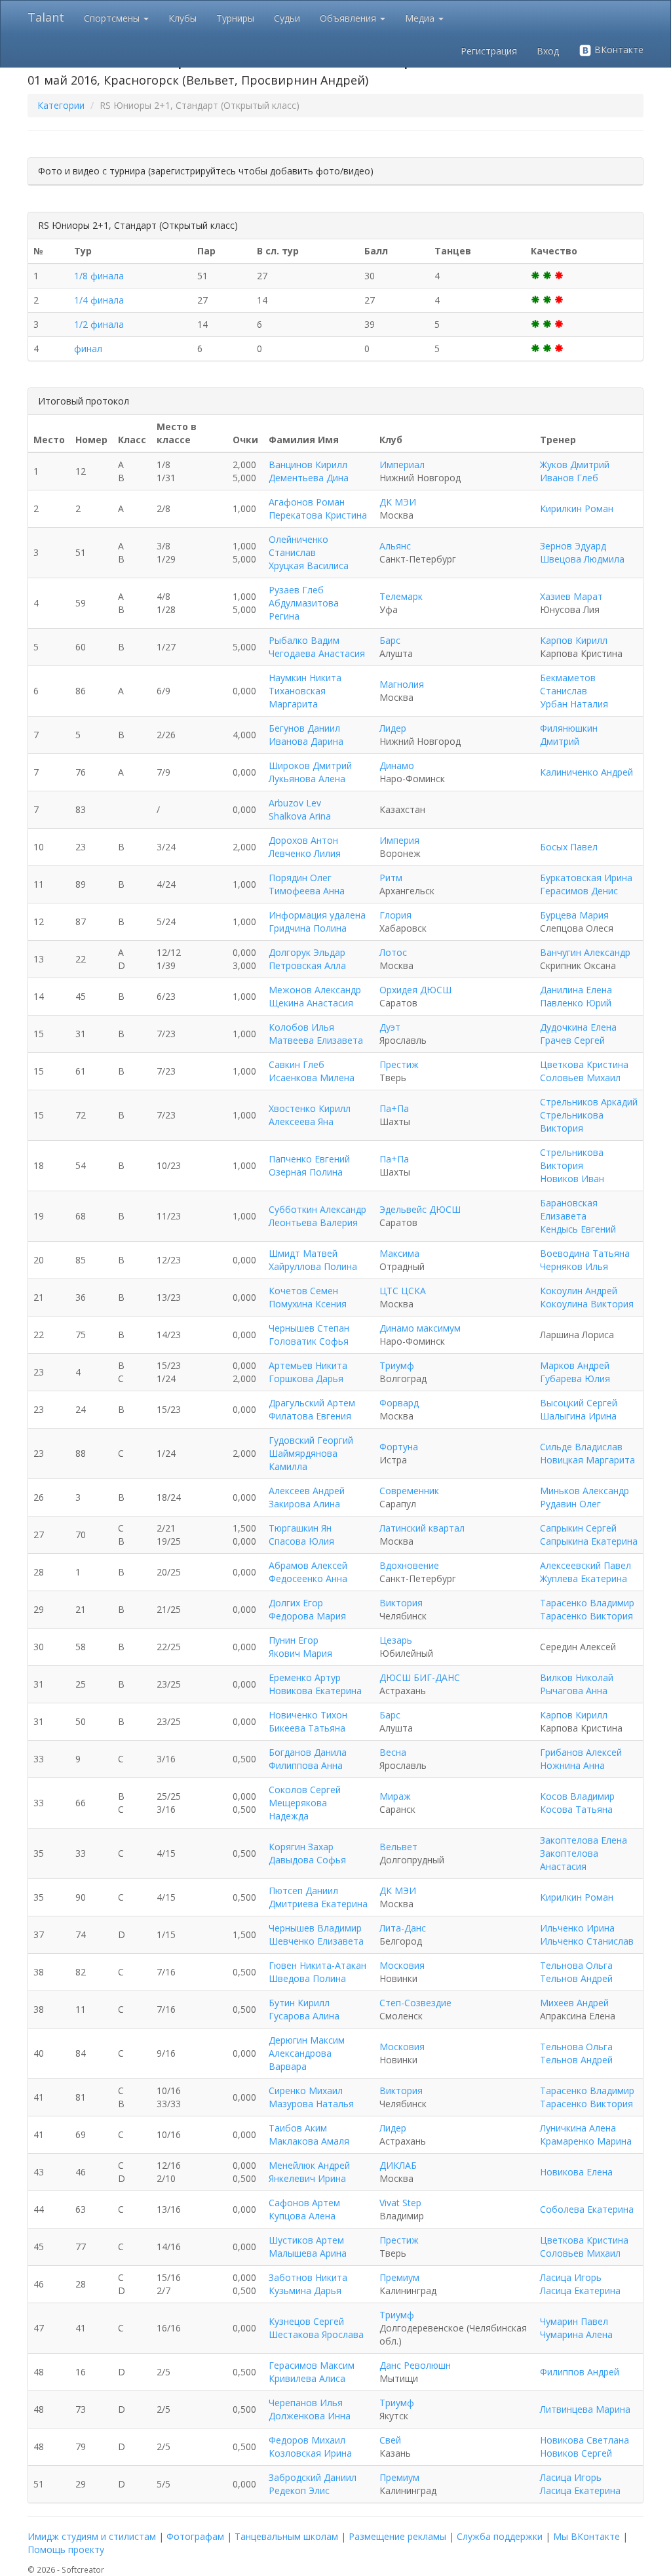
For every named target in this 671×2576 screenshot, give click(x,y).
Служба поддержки (500, 2536)
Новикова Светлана (585, 2440)
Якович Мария (300, 1653)
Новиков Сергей (576, 2453)
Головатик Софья (309, 1341)
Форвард (399, 1403)
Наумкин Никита (305, 678)
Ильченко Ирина (577, 1928)
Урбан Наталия (574, 704)
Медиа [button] (421, 18)
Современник (409, 1491)
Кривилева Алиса (307, 2378)
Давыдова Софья (307, 1860)
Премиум (399, 2277)
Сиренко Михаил (306, 2091)
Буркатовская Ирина (586, 878)
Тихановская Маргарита (297, 697)
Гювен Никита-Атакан (317, 1965)
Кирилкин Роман (577, 508)
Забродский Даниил (313, 2477)
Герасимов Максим (312, 2365)
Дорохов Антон (303, 840)
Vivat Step (400, 2203)
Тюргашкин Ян (300, 1528)
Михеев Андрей (574, 2003)
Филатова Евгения (310, 1416)
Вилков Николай (577, 1677)
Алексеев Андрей (307, 1491)
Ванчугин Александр (585, 952)
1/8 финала (99, 276)
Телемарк (401, 596)
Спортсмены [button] (113, 18)
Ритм (391, 878)
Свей (390, 2440)
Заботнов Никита (308, 2277)
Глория (395, 915)
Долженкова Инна (310, 2416)
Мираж (395, 1796)
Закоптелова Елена (584, 1840)
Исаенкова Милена (312, 1078)
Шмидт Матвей (303, 1253)
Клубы (182, 18)
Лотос (393, 952)
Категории (61, 105)
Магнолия (402, 684)
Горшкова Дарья (306, 1378)
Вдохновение (409, 1565)
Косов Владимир (577, 1796)
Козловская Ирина (310, 2453)
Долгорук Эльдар (307, 952)
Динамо (397, 765)
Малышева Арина (308, 2253)
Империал (402, 465)
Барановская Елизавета (569, 1209)
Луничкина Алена (578, 2128)
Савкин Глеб (297, 1064)
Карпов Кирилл (574, 640)
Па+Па (394, 1108)
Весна (393, 1752)
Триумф (397, 1365)
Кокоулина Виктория (587, 1304)
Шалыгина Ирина (578, 1416)
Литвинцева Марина (585, 2409)
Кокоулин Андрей (579, 1291)
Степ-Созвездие (415, 2003)
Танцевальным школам (286, 2536)
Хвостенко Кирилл (310, 1108)
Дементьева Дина (309, 478)
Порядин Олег (300, 878)
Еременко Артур (305, 1677)
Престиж (399, 1064)
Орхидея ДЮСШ (415, 990)
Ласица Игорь (571, 2277)
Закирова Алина (304, 1504)
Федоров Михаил (307, 2440)
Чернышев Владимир (315, 1928)
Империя (399, 840)
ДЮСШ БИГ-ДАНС (420, 1677)
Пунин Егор (294, 1640)
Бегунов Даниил (304, 728)
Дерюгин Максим (307, 2040)
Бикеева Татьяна (307, 1728)
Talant (46, 17)
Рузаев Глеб (296, 590)
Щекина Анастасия (311, 1003)
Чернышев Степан (309, 1328)
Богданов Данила (308, 1752)
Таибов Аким (298, 2128)
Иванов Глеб (569, 478)
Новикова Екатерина (315, 1691)
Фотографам (195, 2536)
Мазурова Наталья (311, 2104)
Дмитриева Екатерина (318, 1904)
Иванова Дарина (306, 741)
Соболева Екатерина (587, 2209)
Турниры (235, 18)
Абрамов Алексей (308, 1565)
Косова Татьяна (576, 1809)
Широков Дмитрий (310, 765)
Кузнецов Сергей (306, 2321)
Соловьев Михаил (580, 1078)
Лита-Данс (403, 1928)
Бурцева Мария (574, 915)
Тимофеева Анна (307, 891)
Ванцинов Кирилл (308, 465)
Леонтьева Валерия (313, 1222)
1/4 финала (99, 300)
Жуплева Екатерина (584, 1578)
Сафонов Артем (304, 2203)
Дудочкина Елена (578, 1027)
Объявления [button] (349, 18)
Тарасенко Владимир (587, 1603)
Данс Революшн (415, 2365)
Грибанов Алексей (581, 1752)
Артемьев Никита (308, 1365)
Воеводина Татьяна (585, 1253)
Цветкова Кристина (584, 1064)
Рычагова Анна (574, 1691)
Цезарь (396, 1640)
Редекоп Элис (299, 2490)
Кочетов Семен (303, 1291)
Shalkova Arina (300, 816)
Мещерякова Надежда (298, 1809)
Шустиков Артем (306, 2240)
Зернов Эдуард (573, 546)
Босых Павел (569, 847)
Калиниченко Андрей (586, 772)
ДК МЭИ (398, 502)
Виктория (401, 1603)
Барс (390, 640)
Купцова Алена (302, 2216)
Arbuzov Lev (295, 803)
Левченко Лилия (305, 853)
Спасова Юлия (301, 1541)
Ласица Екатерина (580, 2290)
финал (88, 348)
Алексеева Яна (301, 1121)
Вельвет (398, 1847)
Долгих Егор (296, 1603)
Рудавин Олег (570, 1504)
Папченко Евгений (309, 1159)
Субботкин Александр (317, 1209)
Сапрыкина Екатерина (589, 1541)
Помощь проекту (66, 2549)
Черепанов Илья (306, 2403)
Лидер (393, 728)
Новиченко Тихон (308, 1715)
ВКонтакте (618, 50)
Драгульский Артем (312, 1403)
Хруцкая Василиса (309, 565)
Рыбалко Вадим (304, 640)
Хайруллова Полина (313, 1266)
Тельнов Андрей (576, 1978)
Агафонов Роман (307, 502)
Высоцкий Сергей (579, 1403)
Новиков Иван (572, 1179)
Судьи (287, 18)
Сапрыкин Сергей (578, 1528)
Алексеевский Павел (585, 1565)
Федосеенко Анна (308, 1578)
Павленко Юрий (576, 1003)
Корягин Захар (301, 1847)
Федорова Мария (307, 1616)
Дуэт (390, 1027)
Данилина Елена (576, 990)
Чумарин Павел (574, 2321)
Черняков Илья (574, 1266)
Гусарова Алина (304, 2016)
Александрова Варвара (300, 2060)
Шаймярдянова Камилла (303, 1460)
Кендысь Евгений (578, 1229)
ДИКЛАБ (398, 2165)
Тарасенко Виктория (586, 1616)
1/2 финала (99, 324)
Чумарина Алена (576, 2334)
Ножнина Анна (572, 1765)
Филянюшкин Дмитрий (569, 735)
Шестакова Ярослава (316, 2334)
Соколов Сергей (305, 1790)
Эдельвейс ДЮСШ (420, 1209)
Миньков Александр (585, 1491)
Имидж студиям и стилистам (92, 2536)
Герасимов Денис (579, 891)
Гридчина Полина (308, 928)
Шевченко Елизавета (316, 1941)
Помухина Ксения (308, 1304)
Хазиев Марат (571, 596)
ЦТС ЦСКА (403, 1291)
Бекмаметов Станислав (568, 684)
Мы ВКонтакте (586, 2536)
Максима (399, 1253)
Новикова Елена (576, 2172)
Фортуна (399, 1447)
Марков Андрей (575, 1365)
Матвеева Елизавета (316, 1040)
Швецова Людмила (582, 559)
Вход (548, 51)
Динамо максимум (420, 1328)
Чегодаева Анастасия (317, 653)
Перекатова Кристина (318, 515)
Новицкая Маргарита (587, 1460)
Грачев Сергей (572, 1040)
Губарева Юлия (575, 1378)
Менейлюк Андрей (309, 2165)
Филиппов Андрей (580, 2372)
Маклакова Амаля (309, 2141)
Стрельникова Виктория (572, 1121)
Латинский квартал (422, 1528)
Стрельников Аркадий (589, 1102)
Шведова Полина (307, 1978)
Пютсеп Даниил (303, 1891)
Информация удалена (317, 915)
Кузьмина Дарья (305, 2290)
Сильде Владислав (581, 1447)
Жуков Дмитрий (575, 465)
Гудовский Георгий (311, 1440)
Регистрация (489, 51)
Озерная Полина (306, 1172)
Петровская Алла (307, 965)
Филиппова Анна (306, 1765)
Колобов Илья (301, 1027)
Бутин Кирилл (299, 2003)
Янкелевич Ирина (307, 2178)
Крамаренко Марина (586, 2141)
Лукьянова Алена (307, 779)
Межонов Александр (315, 990)
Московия (402, 1965)
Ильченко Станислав (587, 1941)
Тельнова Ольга (576, 1965)
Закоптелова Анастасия (569, 1860)
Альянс (395, 546)
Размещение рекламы (397, 2536)
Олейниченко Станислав (298, 546)
